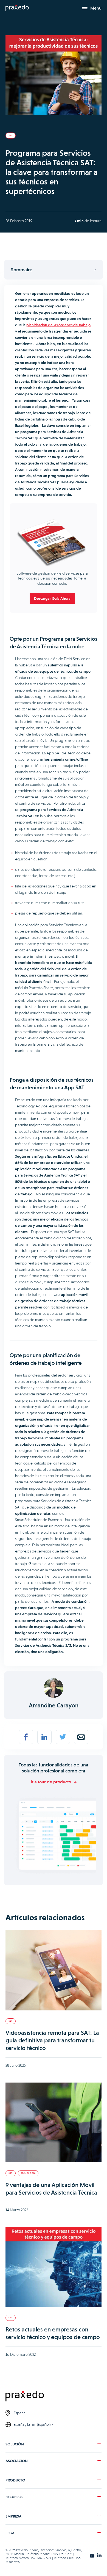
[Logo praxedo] (54, 2397)
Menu (96, 8)
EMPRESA (13, 2516)
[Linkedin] (44, 1737)
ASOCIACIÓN (17, 2461)
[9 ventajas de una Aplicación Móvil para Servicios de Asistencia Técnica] (54, 2123)
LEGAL (11, 2533)
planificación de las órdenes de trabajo (58, 325)
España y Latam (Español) (32, 2424)
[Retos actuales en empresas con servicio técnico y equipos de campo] (54, 2268)
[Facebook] (26, 1737)
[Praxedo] (17, 8)
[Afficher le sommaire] (54, 270)
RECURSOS (14, 2497)
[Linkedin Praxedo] (99, 2556)
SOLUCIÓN (15, 2444)
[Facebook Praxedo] (92, 2556)
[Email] (81, 1737)
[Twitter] (63, 1737)
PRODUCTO (15, 2480)
